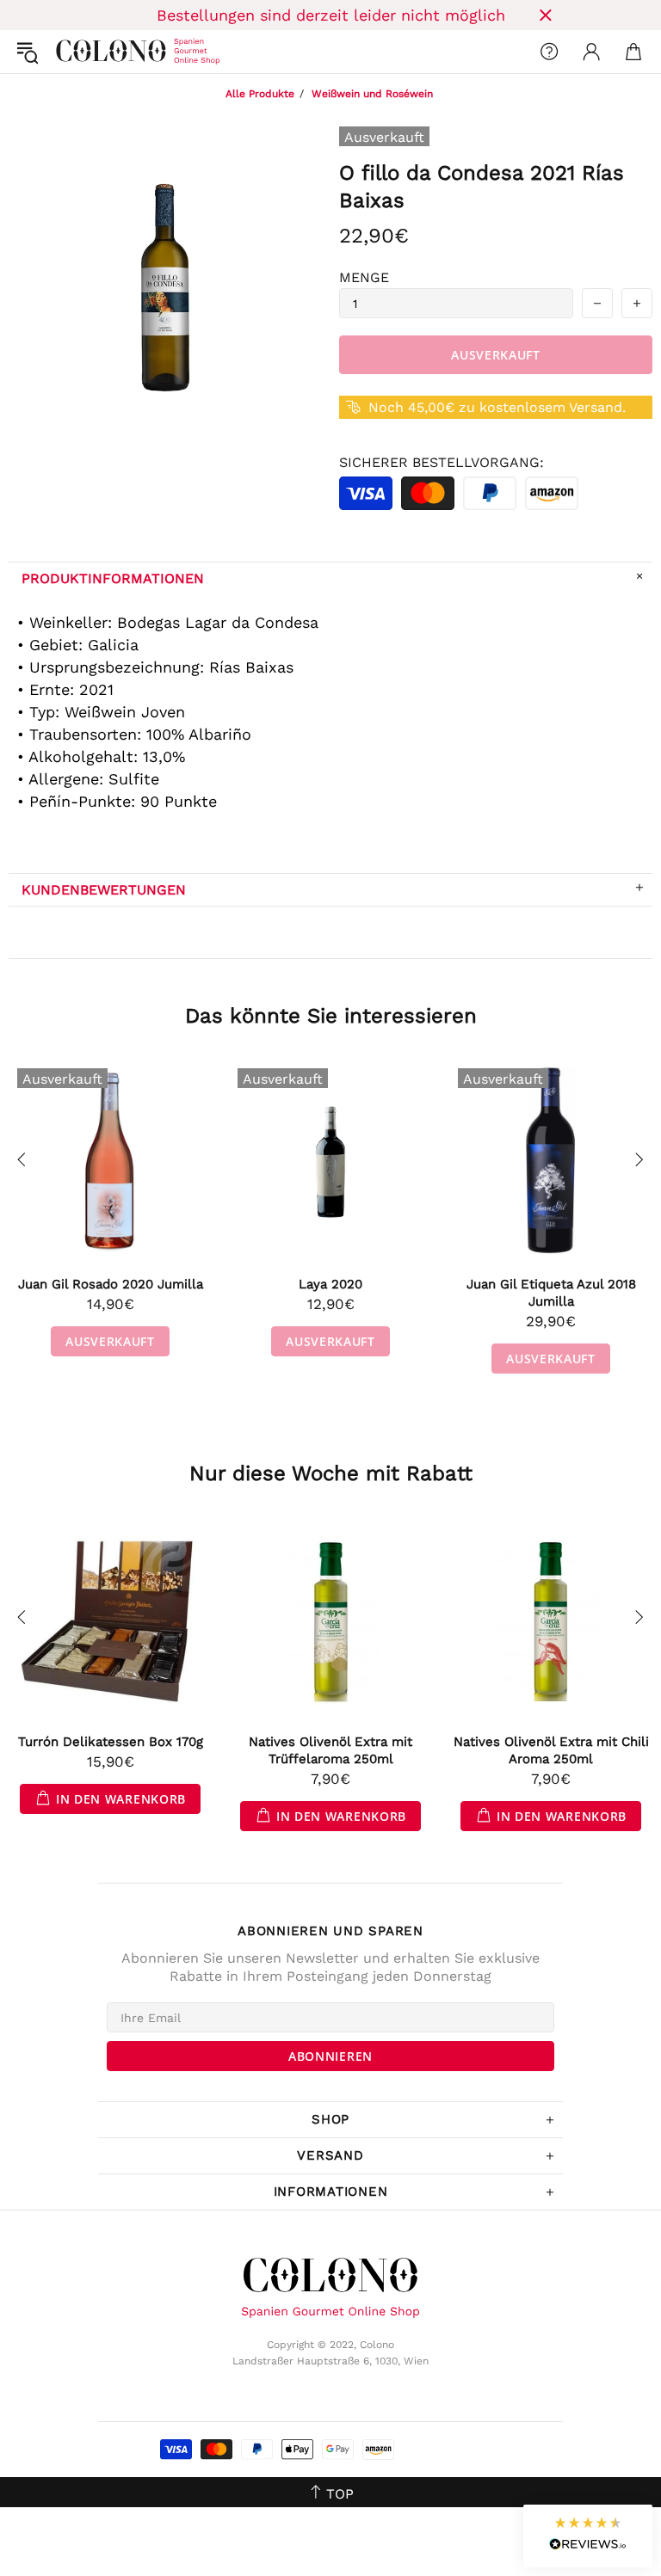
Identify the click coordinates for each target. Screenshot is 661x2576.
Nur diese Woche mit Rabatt (331, 1473)
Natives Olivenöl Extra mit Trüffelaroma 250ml (330, 1750)
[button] (588, 2536)
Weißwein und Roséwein (372, 94)
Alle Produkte (260, 94)
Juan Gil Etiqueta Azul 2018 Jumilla (551, 1293)
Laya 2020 (330, 1284)
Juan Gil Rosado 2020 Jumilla (111, 1284)
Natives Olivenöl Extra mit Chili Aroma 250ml (551, 1750)
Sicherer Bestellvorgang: (442, 462)
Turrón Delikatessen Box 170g (111, 1742)
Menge (364, 277)
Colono (70, 52)
